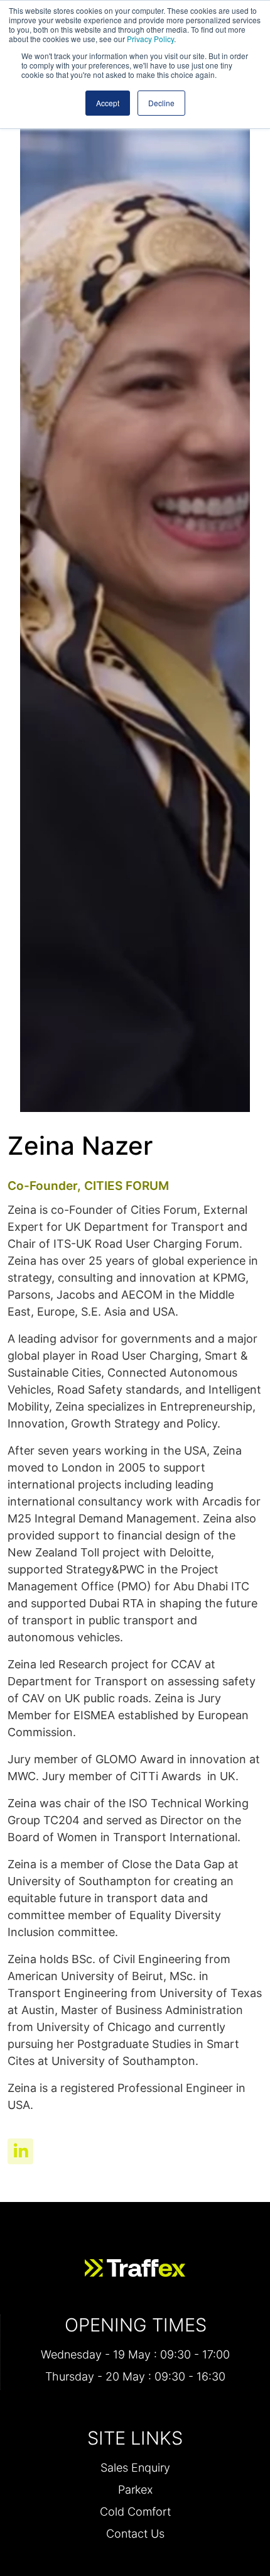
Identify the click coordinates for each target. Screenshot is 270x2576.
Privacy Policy (150, 39)
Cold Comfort (135, 2512)
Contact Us (135, 2534)
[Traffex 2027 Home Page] (135, 2268)
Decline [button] (161, 103)
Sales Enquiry (135, 2468)
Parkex (135, 2490)
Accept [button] (108, 103)
